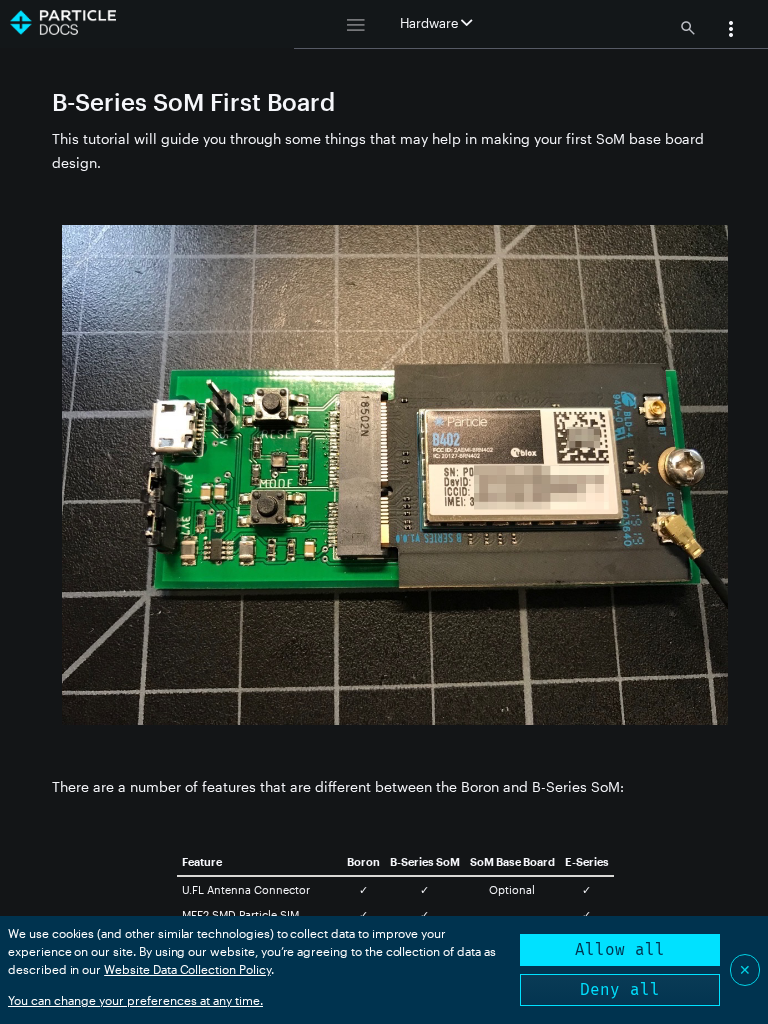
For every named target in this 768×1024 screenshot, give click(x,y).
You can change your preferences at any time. (135, 1000)
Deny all (620, 989)
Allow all (620, 949)
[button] (731, 31)
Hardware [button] (430, 23)
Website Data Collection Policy (187, 969)
